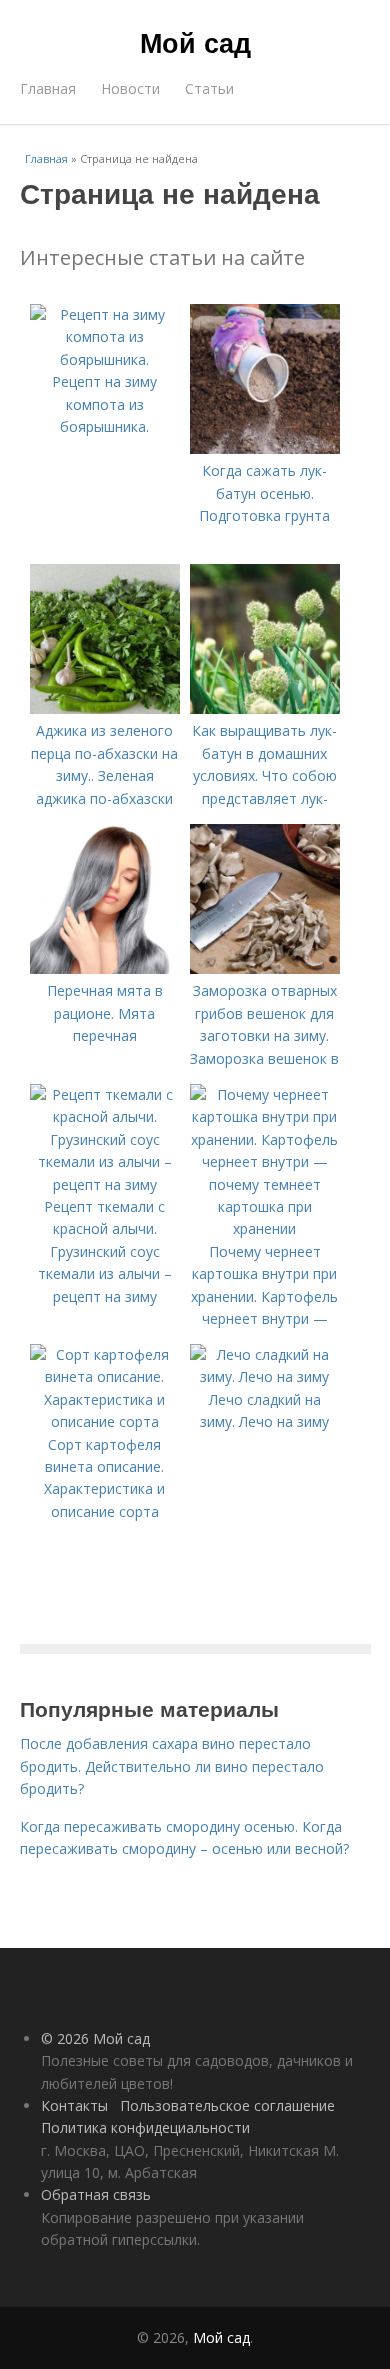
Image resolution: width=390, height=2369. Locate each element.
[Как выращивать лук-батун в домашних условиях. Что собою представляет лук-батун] (265, 708)
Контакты (74, 2105)
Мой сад (195, 42)
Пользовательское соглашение (227, 2105)
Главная (48, 88)
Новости (130, 88)
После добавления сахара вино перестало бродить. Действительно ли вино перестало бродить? (172, 1766)
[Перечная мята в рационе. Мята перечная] (105, 968)
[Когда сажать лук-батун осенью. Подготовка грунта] (265, 448)
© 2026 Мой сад (95, 2038)
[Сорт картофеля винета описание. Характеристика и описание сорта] (105, 1421)
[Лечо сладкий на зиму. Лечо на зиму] (265, 1376)
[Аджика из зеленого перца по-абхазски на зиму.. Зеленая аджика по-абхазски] (105, 708)
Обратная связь (96, 2194)
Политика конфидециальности (145, 2127)
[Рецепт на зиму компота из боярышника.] (105, 359)
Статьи (209, 88)
